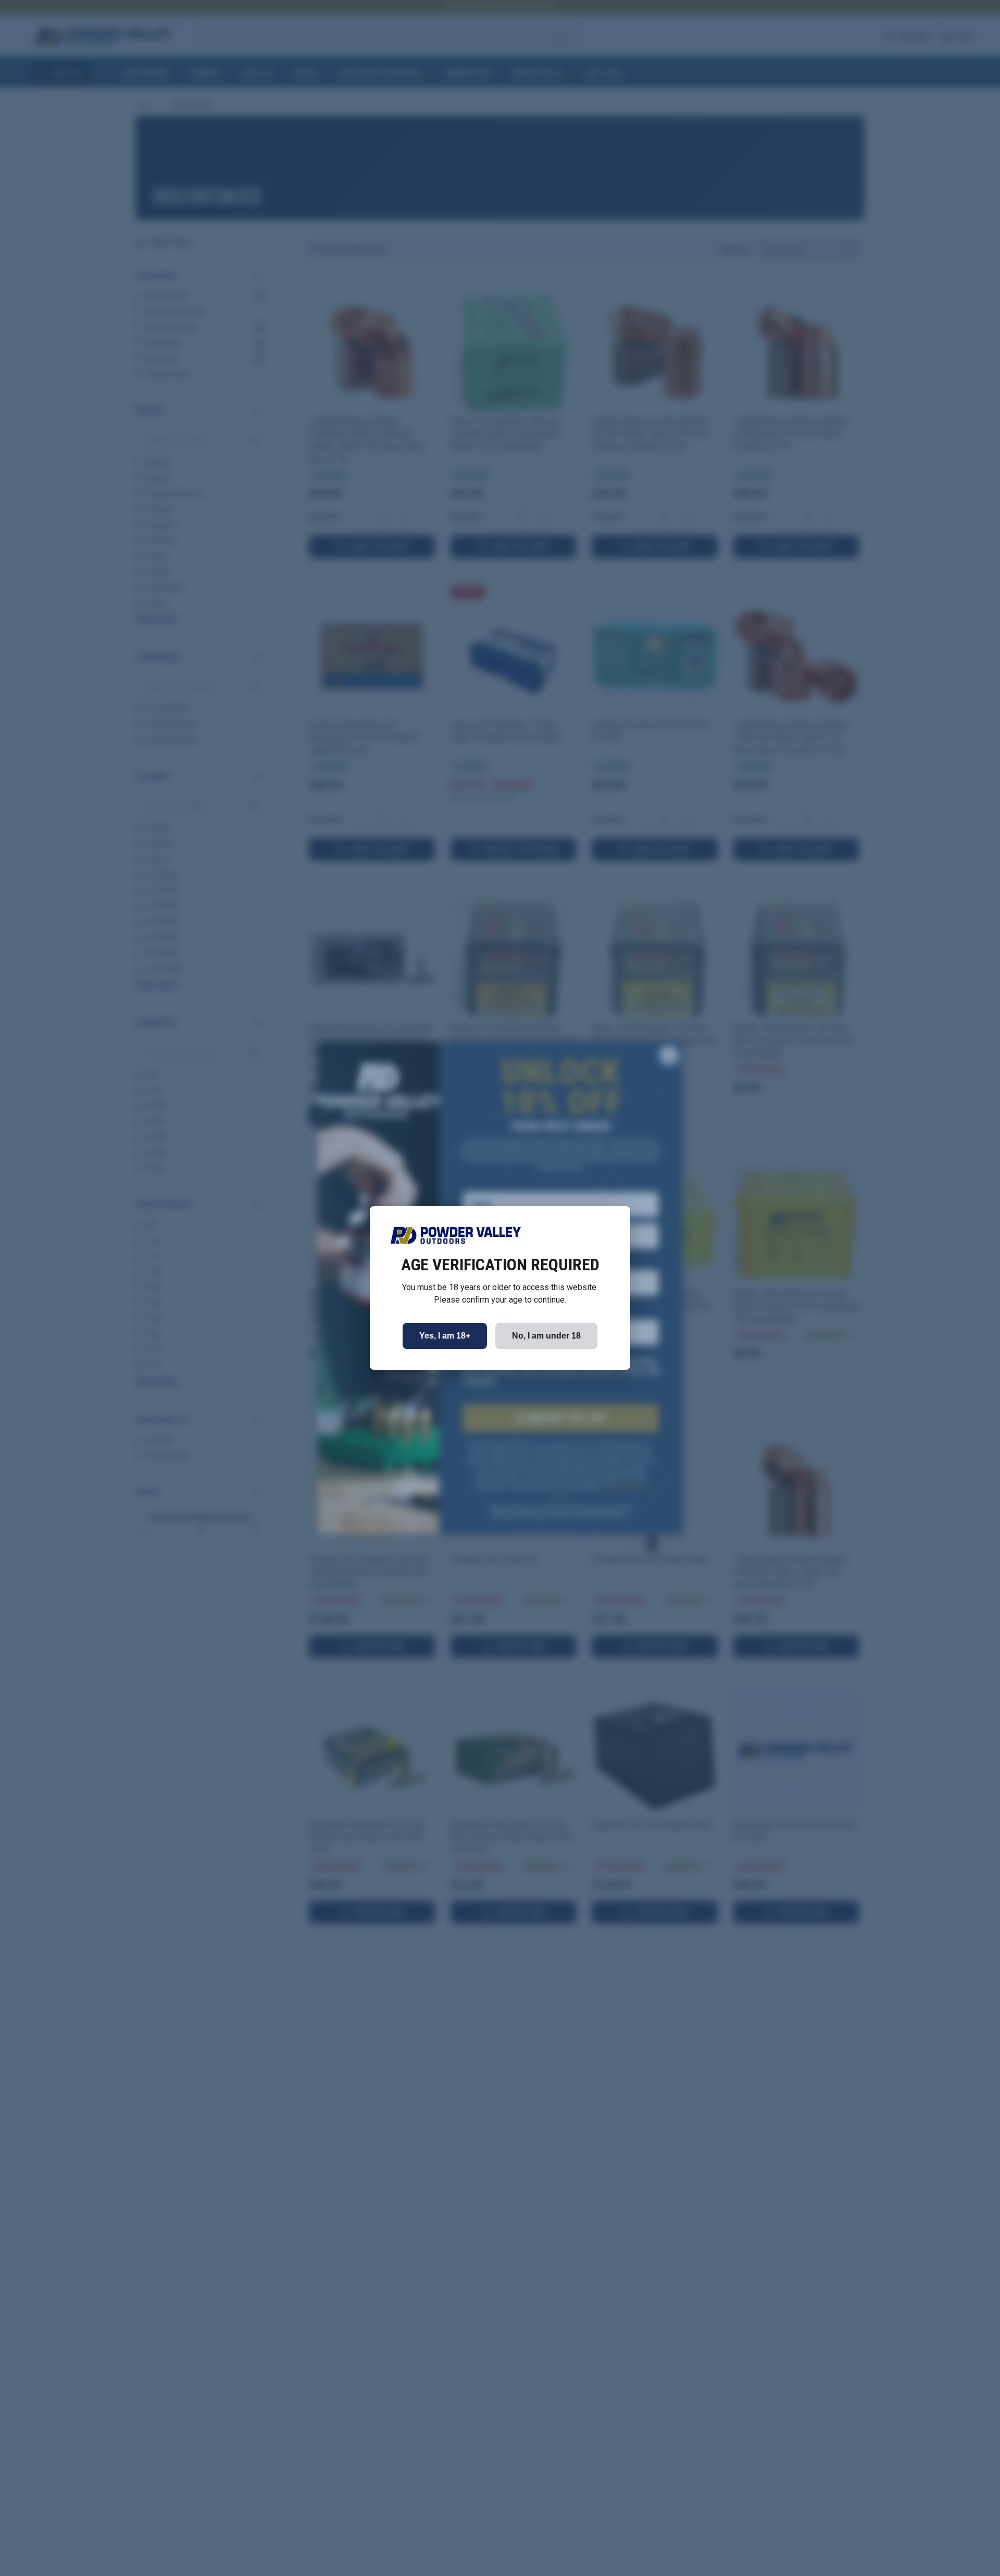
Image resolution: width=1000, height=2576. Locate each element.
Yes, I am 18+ (445, 1336)
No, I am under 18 (546, 1336)
